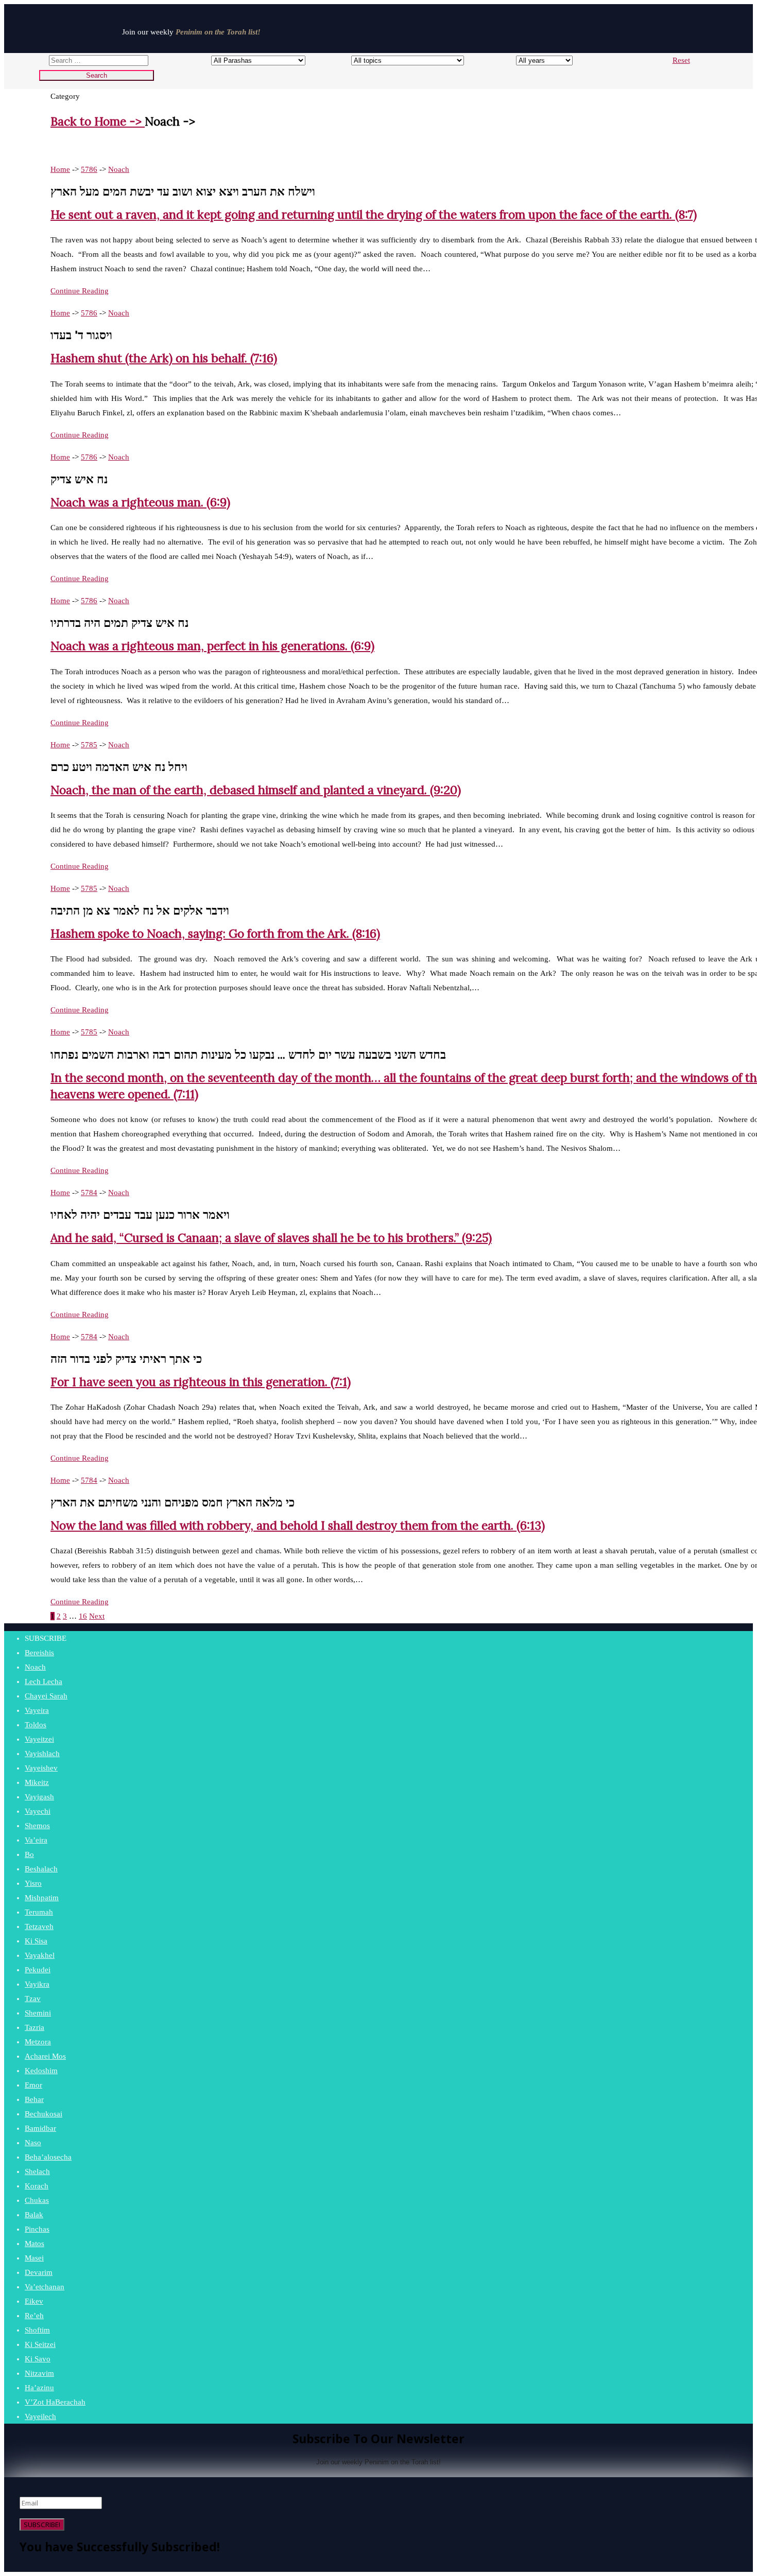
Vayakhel (40, 1955)
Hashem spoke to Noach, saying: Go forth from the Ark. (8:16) (215, 933)
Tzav (33, 1999)
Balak (34, 2215)
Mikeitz (37, 1782)
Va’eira (36, 1840)
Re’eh (34, 2316)
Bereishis (39, 1653)
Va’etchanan (45, 2287)
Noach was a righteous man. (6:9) (140, 502)
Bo (29, 1854)
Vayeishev (41, 1768)
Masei (34, 2258)
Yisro (33, 1883)
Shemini (38, 2013)
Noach (119, 169)
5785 (89, 745)
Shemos (37, 1826)
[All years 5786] (535, 60)
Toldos (36, 1725)
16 (83, 1616)
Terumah (39, 1912)
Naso (33, 2143)
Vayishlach (42, 1754)
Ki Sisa (36, 1941)
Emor (33, 2085)
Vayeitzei (39, 1739)
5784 (89, 1193)
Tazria (35, 2027)
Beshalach (41, 1869)
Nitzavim (39, 2373)
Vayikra (37, 1984)
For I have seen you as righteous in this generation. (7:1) (201, 1382)
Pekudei (38, 1970)
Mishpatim (42, 1898)
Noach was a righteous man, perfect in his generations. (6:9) (212, 646)
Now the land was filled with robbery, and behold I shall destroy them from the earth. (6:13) (298, 1525)
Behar (34, 2099)
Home (60, 169)
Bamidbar (40, 2128)
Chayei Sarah (46, 1696)
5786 (89, 169)
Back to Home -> (98, 121)
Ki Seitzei (40, 2344)
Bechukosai (44, 2114)
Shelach (37, 2171)
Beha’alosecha (48, 2157)
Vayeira (37, 1710)
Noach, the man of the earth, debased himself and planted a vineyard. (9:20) (256, 790)
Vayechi (38, 1811)
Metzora (38, 2042)
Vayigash (39, 1797)
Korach (37, 2186)
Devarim (39, 2272)
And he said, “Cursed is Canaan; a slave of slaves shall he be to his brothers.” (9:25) (271, 1238)
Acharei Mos (45, 2056)
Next (97, 1616)
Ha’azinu (39, 2388)
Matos (35, 2244)
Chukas (37, 2200)
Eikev (34, 2301)
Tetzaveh (39, 1926)
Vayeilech (40, 2416)
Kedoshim (41, 2071)
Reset (681, 60)
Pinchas (37, 2229)
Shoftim (37, 2330)
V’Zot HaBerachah (55, 2402)
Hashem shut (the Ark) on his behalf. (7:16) (164, 358)
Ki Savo (38, 2359)
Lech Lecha (44, 1681)
